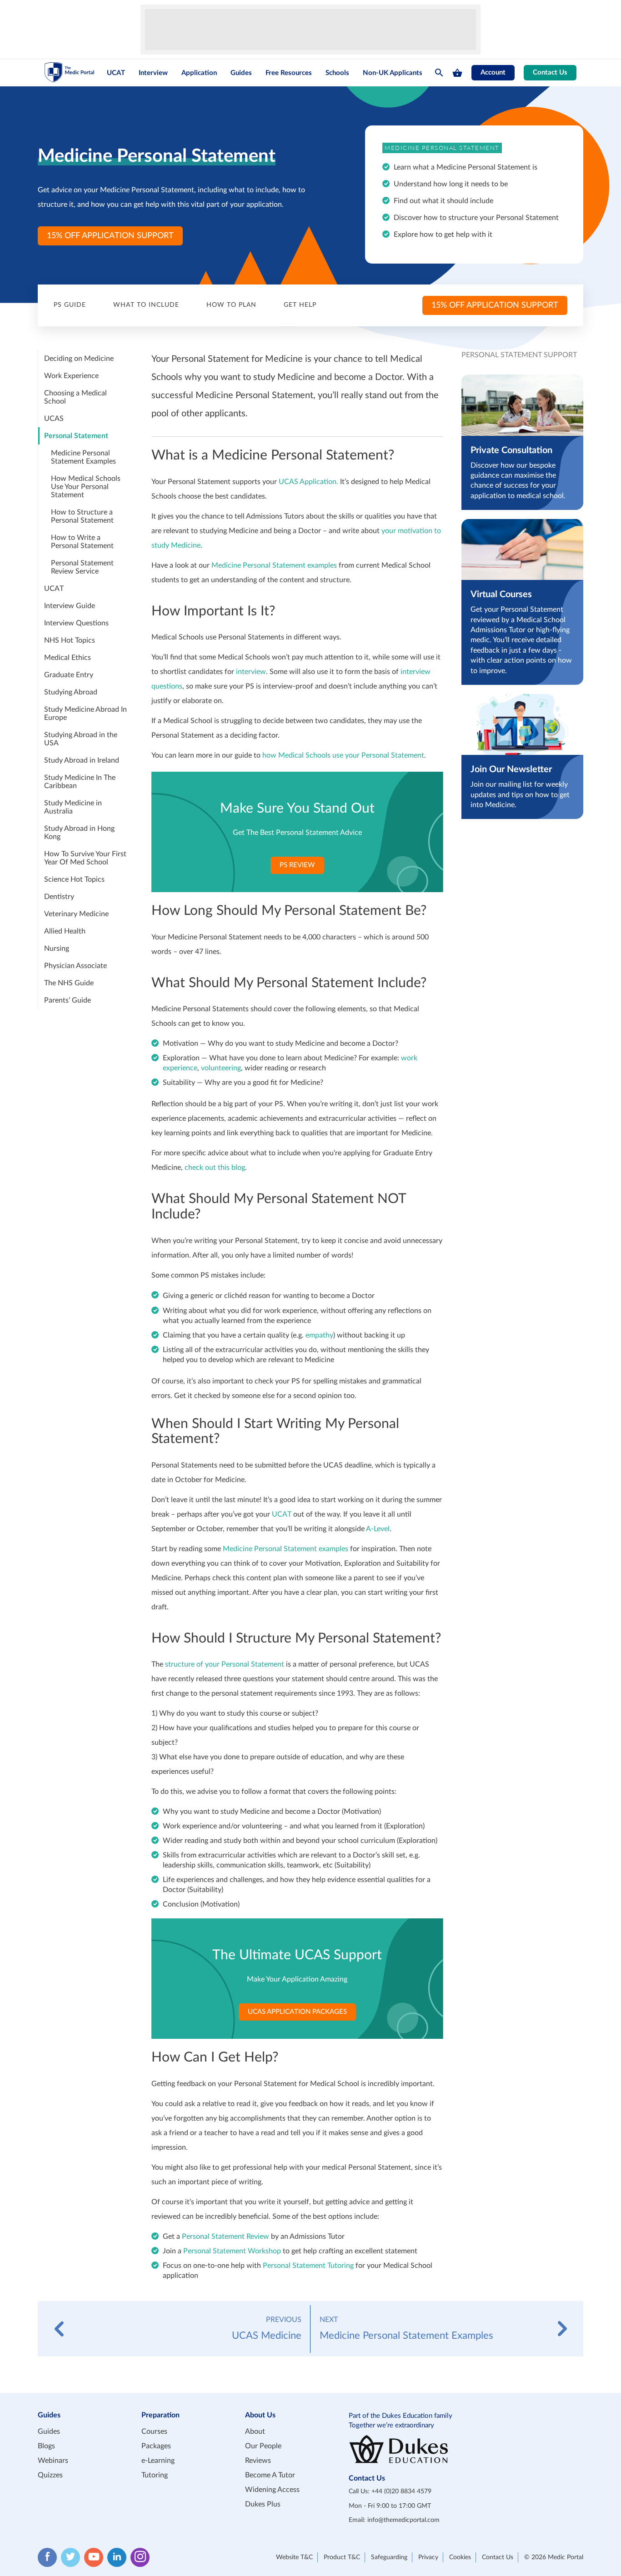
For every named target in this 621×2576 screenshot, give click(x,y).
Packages (156, 2446)
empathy (319, 1335)
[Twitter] (70, 2557)
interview (251, 672)
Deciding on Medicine (79, 359)
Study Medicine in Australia (73, 807)
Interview (153, 73)
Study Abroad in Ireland (82, 760)
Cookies (460, 2557)
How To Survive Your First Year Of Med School (85, 858)
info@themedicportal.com (403, 2520)
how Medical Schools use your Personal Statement (343, 755)
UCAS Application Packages (297, 2012)
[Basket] (457, 73)
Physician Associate (75, 966)
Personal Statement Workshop (232, 2251)
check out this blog (215, 1168)
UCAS (54, 419)
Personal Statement (76, 436)
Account (493, 72)
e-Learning (158, 2461)
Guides (241, 73)
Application (199, 73)
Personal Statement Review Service (82, 567)
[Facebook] (47, 2557)
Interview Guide (70, 606)
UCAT (116, 73)
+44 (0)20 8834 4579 (401, 2491)
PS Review (297, 865)
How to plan (231, 305)
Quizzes (50, 2475)
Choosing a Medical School (75, 397)
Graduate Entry (69, 675)
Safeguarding (389, 2557)
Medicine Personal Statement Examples (83, 457)
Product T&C (342, 2557)
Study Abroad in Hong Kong (79, 833)
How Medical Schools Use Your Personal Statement (86, 487)
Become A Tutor (270, 2475)
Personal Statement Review (225, 2237)
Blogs (46, 2446)
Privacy (428, 2557)
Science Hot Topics (74, 879)
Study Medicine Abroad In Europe (85, 714)
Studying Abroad (71, 692)
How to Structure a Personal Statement (82, 516)
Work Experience (71, 376)
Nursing (57, 949)
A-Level (378, 1529)
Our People (263, 2446)
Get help (300, 305)
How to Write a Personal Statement (82, 542)
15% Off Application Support (110, 236)
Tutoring (155, 2475)
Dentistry (59, 897)
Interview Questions (76, 623)
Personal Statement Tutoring (308, 2266)
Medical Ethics (68, 658)
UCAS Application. (308, 482)
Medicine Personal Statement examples (274, 565)
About (255, 2431)
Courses (154, 2431)
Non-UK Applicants (393, 73)
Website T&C (294, 2557)
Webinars (53, 2461)
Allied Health (65, 931)
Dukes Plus (263, 2504)
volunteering (221, 1068)
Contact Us (550, 72)
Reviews (258, 2461)
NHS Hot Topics (70, 640)
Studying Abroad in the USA (81, 739)
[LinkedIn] (117, 2557)
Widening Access (272, 2490)
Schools (337, 73)
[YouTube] (94, 2557)
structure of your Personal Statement (225, 1664)
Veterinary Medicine (76, 914)
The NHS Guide (69, 983)
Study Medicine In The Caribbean (80, 782)
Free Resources (289, 73)
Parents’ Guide (68, 1000)
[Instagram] (140, 2557)
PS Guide (70, 305)
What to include (146, 305)
